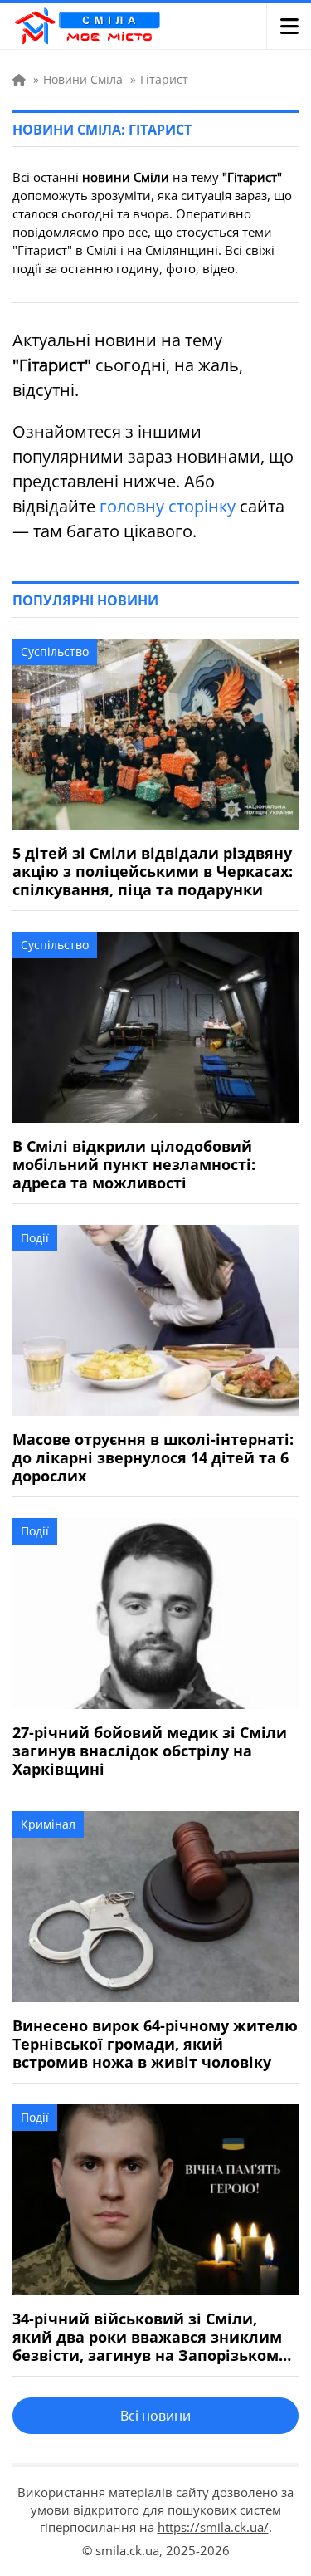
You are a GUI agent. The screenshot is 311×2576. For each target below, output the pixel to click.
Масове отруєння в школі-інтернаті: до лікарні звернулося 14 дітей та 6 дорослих (153, 1457)
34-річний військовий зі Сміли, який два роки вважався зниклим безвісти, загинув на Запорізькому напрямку (150, 2337)
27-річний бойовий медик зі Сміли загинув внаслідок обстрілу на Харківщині (150, 1751)
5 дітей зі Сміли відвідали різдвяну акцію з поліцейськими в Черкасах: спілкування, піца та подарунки (153, 871)
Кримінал (48, 1824)
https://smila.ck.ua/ (213, 2527)
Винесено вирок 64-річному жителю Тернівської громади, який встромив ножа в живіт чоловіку (155, 2044)
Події (35, 1238)
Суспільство (55, 651)
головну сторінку (168, 506)
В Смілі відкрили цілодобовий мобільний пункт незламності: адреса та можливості (134, 1164)
